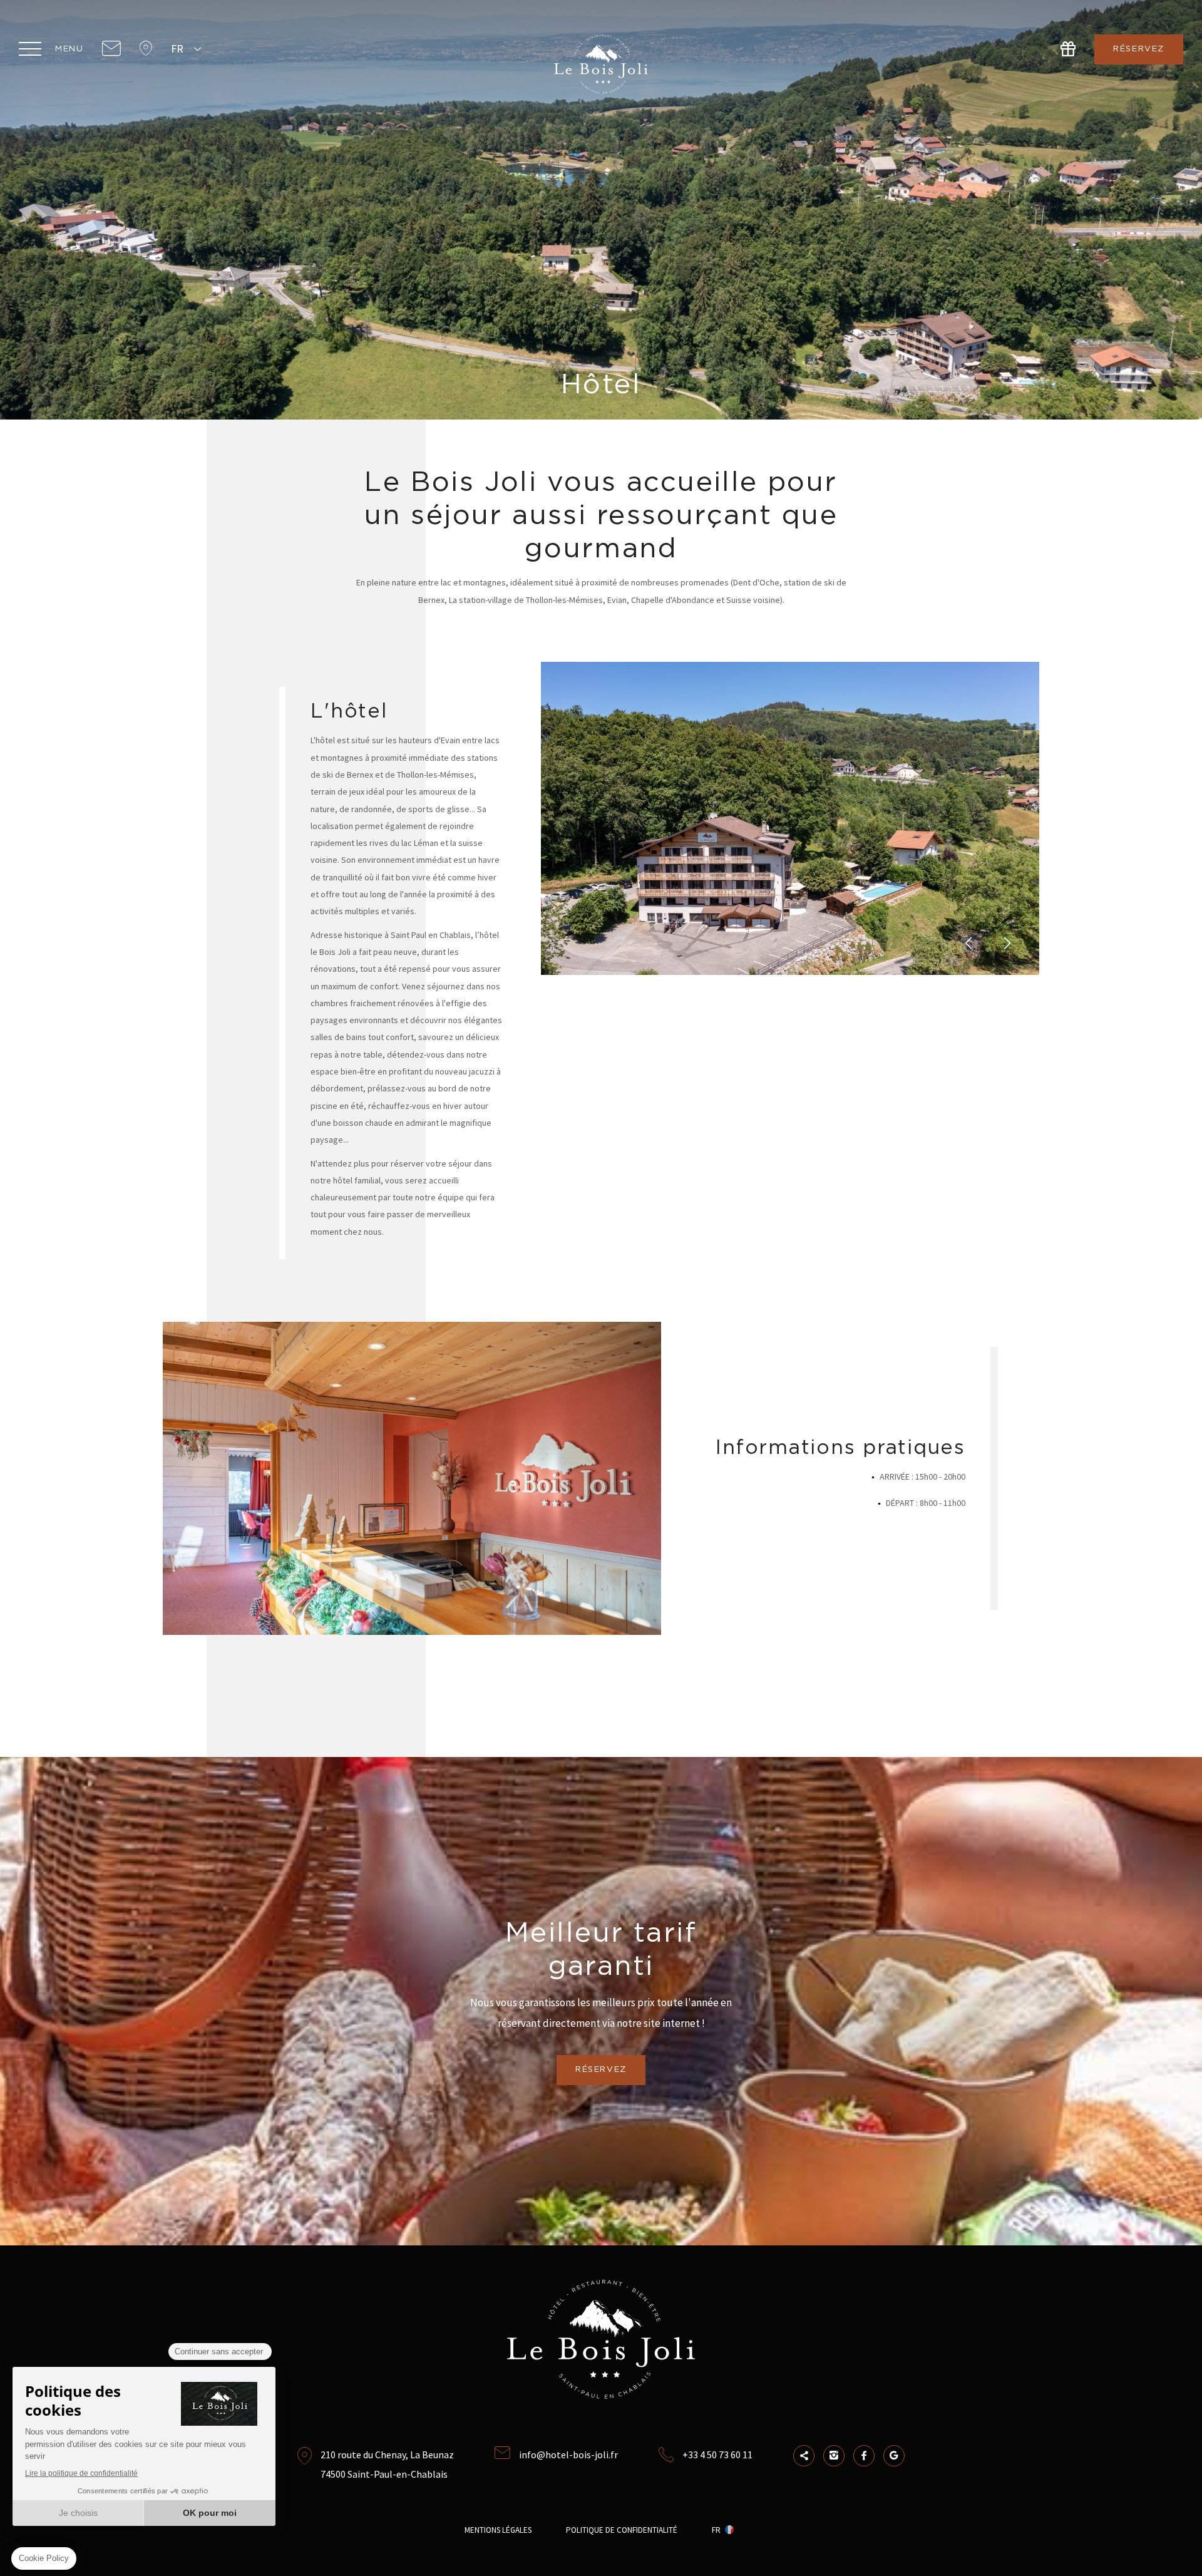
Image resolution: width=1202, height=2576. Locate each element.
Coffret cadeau (1068, 49)
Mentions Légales (498, 2530)
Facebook (864, 2456)
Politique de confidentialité (622, 2530)
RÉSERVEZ (1139, 49)
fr (177, 49)
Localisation (146, 49)
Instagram (834, 2456)
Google (894, 2456)
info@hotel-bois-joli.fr (568, 2455)
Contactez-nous (111, 49)
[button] (968, 943)
